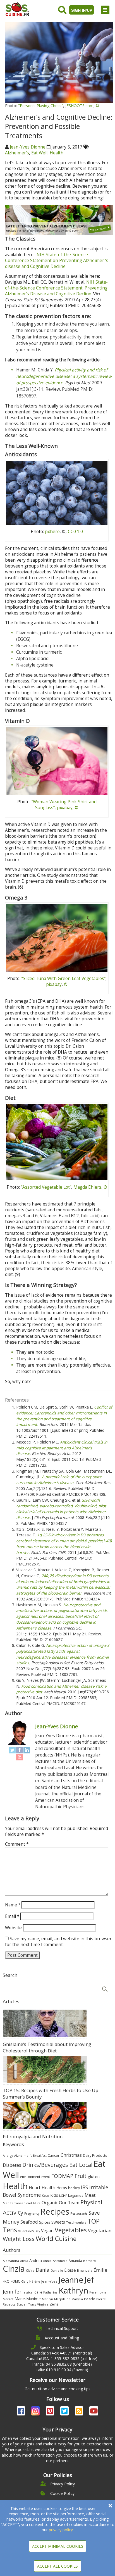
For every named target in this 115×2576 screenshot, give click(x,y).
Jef (89, 2280)
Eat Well (39, 153)
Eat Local (81, 2165)
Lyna (103, 2292)
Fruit (81, 2176)
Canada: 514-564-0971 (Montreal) (62, 2353)
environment (30, 2177)
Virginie (43, 2304)
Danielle (57, 2270)
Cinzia (14, 2269)
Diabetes (12, 2165)
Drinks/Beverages (45, 2165)
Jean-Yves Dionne (28, 147)
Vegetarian (100, 2230)
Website (13, 1928)
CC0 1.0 (75, 532)
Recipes (55, 2211)
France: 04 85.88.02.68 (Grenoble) (62, 2364)
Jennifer (12, 2292)
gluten (94, 2176)
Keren (94, 2292)
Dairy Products (95, 2155)
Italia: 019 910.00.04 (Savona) (62, 2370)
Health (57, 153)
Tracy (32, 2304)
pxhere (52, 532)
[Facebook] (20, 1750)
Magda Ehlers (87, 1187)
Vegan (47, 2231)
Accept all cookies (57, 2566)
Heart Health (42, 2188)
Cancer (54, 2155)
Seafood (29, 2222)
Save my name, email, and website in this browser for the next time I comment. (58, 1942)
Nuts (37, 2203)
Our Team (69, 2203)
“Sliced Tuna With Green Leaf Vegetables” (64, 979)
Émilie (100, 2270)
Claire (30, 2270)
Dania (43, 2270)
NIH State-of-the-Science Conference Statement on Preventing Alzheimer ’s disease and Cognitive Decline (57, 261)
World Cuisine (56, 2239)
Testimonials (76, 2222)
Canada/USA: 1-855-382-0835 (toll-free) (62, 2359)
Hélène (35, 2281)
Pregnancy (32, 2214)
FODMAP (62, 2176)
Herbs (62, 2188)
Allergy (8, 2155)
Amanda (75, 2261)
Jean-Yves (49, 2281)
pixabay (65, 808)
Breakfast (40, 2156)
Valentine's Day (29, 2231)
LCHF (63, 2195)
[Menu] (105, 10)
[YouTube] (20, 1757)
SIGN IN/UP (82, 10)
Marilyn (47, 2299)
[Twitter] (12, 1750)
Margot (8, 2299)
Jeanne (71, 2280)
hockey (74, 2188)
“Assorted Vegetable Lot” (46, 1187)
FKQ (6, 2281)
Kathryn (73, 2290)
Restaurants (79, 2214)
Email (12, 1916)
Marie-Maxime (28, 2299)
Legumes (76, 2195)
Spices (45, 2222)
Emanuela (85, 2270)
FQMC (15, 2281)
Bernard (89, 2261)
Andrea (36, 2261)
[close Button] (110, 2506)
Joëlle (38, 2292)
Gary (25, 2281)
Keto (45, 2195)
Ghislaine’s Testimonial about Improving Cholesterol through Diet (47, 2047)
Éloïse (70, 2270)
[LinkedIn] (27, 1750)
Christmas (71, 2155)
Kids (54, 2195)
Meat (90, 2195)
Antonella (60, 2261)
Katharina (50, 2292)
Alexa (24, 2261)
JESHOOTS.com (79, 106)
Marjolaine (62, 2299)
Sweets (58, 2222)
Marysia (77, 2299)
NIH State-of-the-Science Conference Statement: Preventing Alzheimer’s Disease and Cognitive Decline (56, 288)
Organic (50, 2203)
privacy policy (61, 2530)
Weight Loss (19, 2239)
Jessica (27, 2292)
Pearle (90, 2299)
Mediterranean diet (17, 2203)
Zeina (54, 2304)
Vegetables (71, 2230)
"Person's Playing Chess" (41, 106)
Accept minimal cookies (58, 2546)
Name (13, 1905)
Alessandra (11, 2261)
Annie (47, 2261)
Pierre (101, 2299)
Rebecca (9, 2304)
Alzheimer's (17, 153)
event (46, 2177)
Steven (22, 2304)
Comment (17, 1844)
